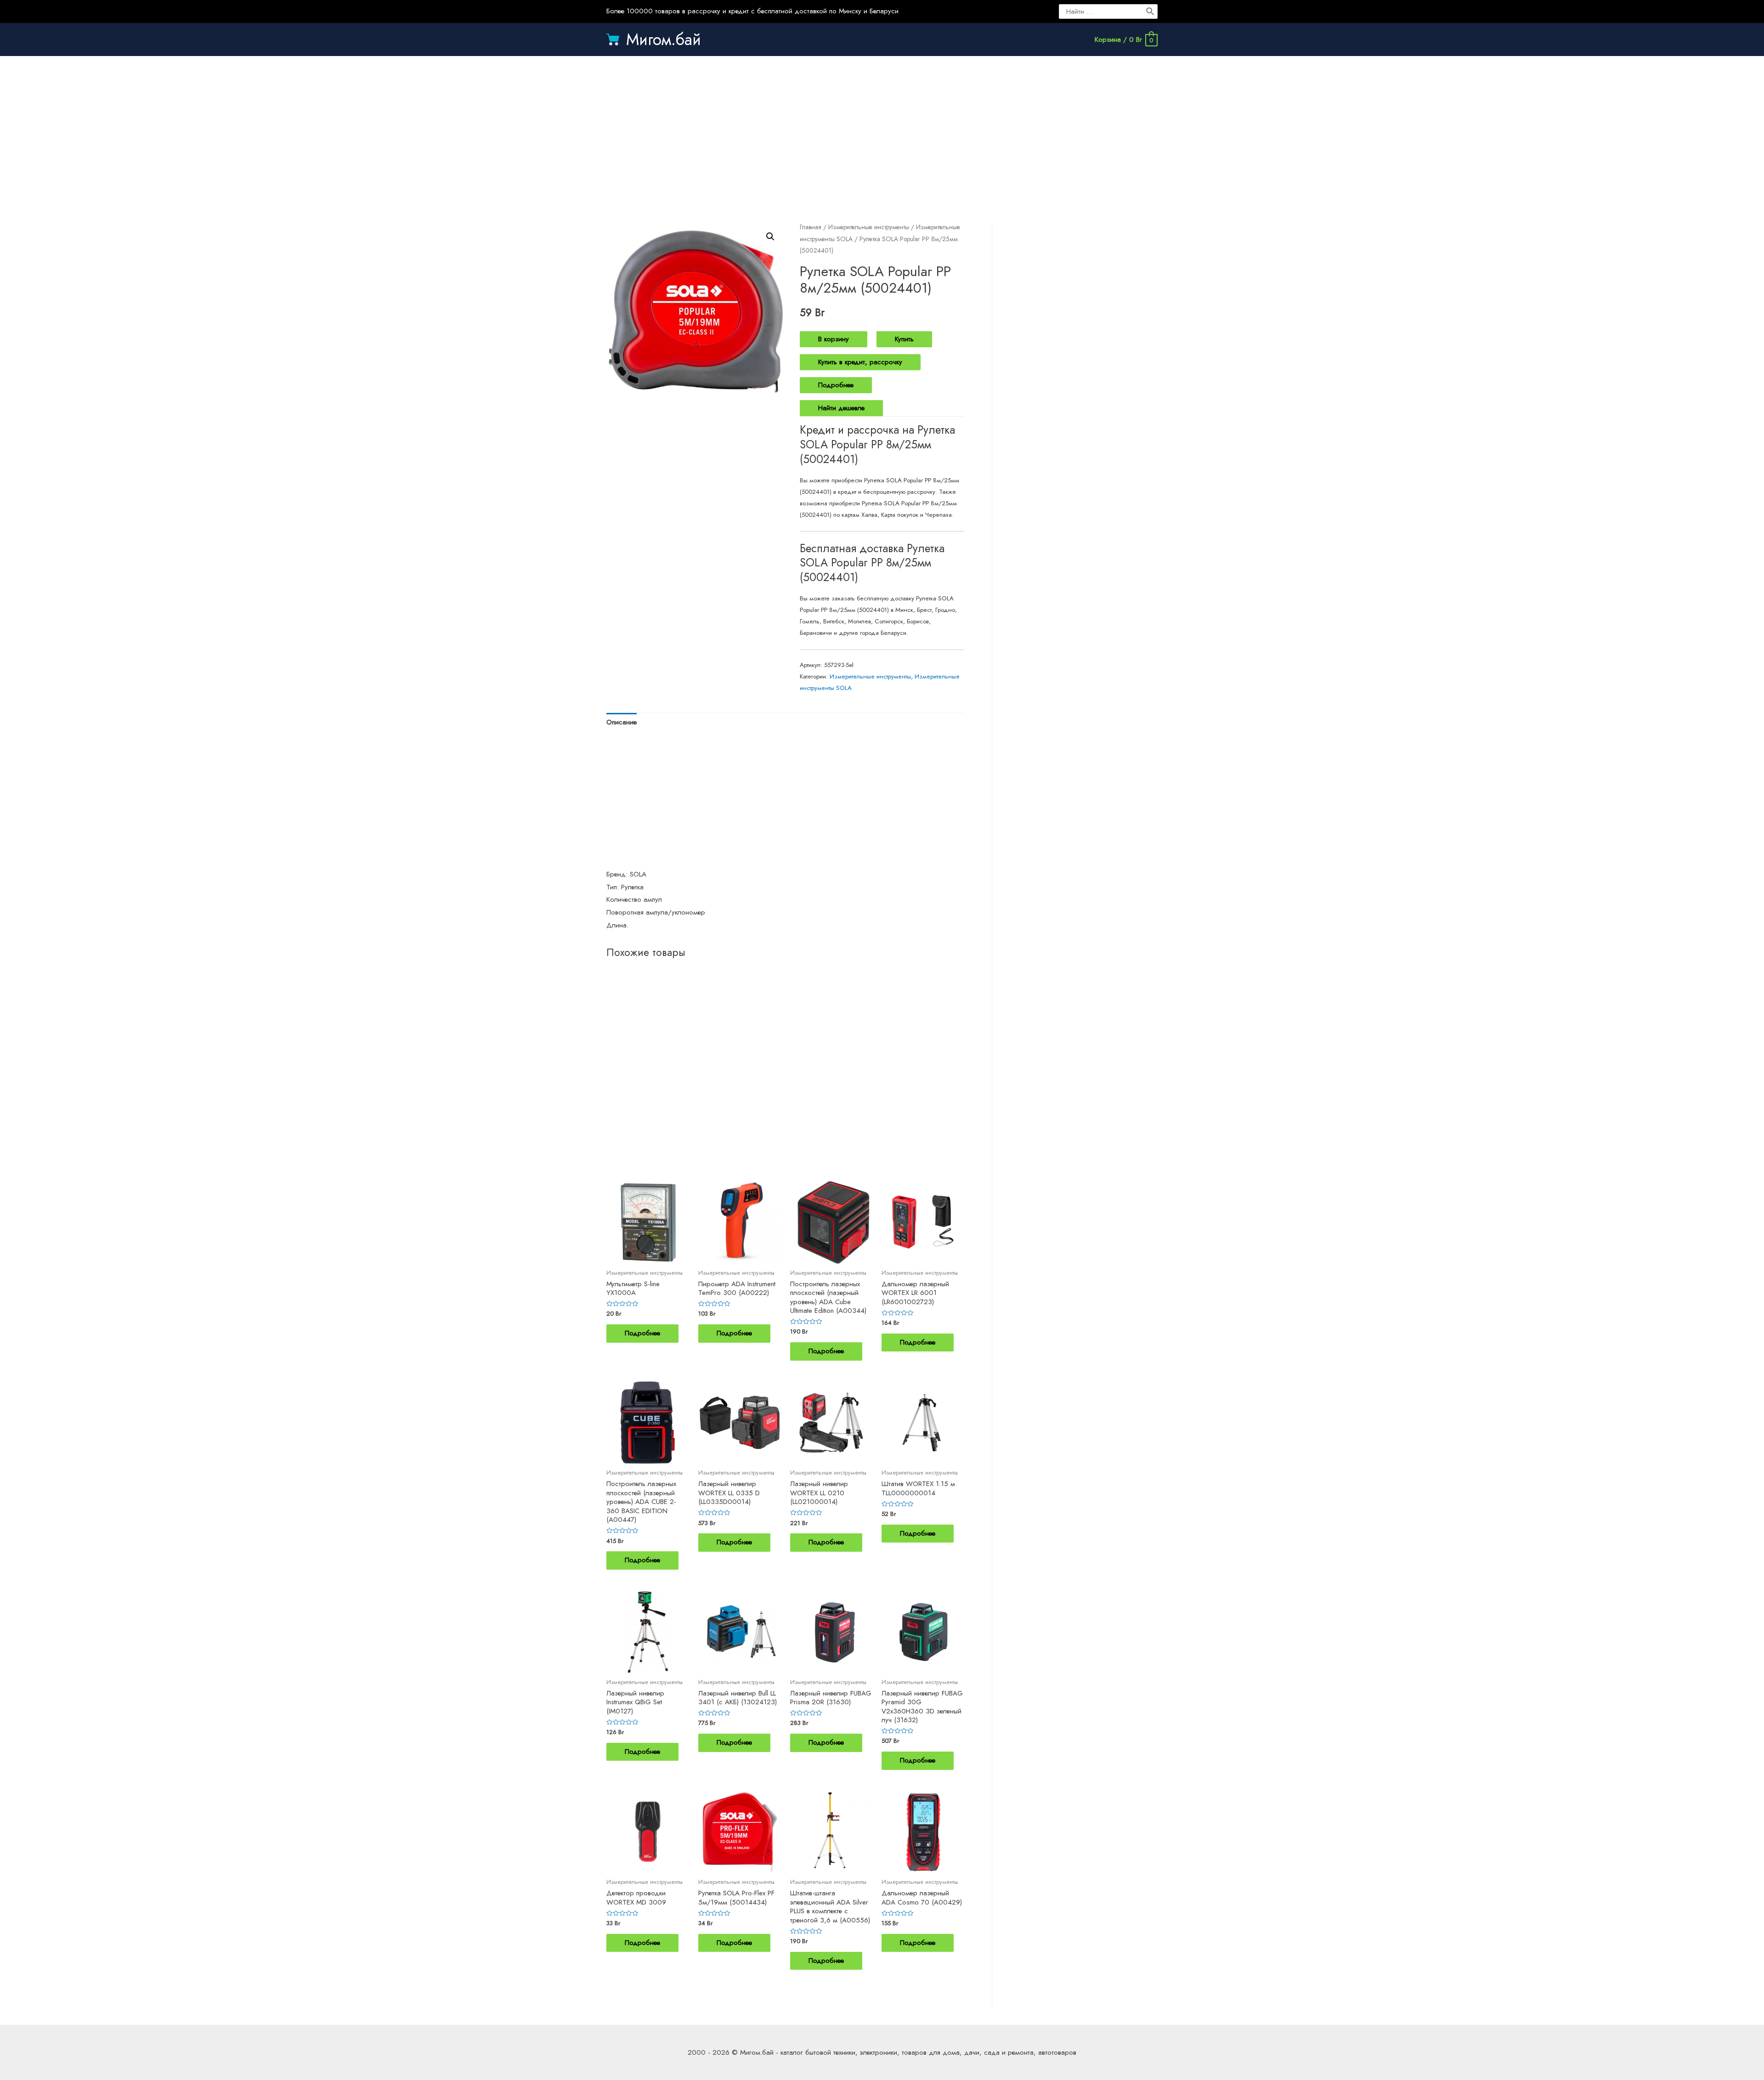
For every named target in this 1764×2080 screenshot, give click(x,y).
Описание (622, 722)
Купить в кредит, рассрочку (860, 362)
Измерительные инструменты (869, 227)
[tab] (622, 723)
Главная (811, 227)
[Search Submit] (1151, 11)
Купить (904, 339)
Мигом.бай (664, 40)
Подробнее (836, 385)
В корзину (834, 339)
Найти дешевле (841, 408)
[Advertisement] (882, 130)
